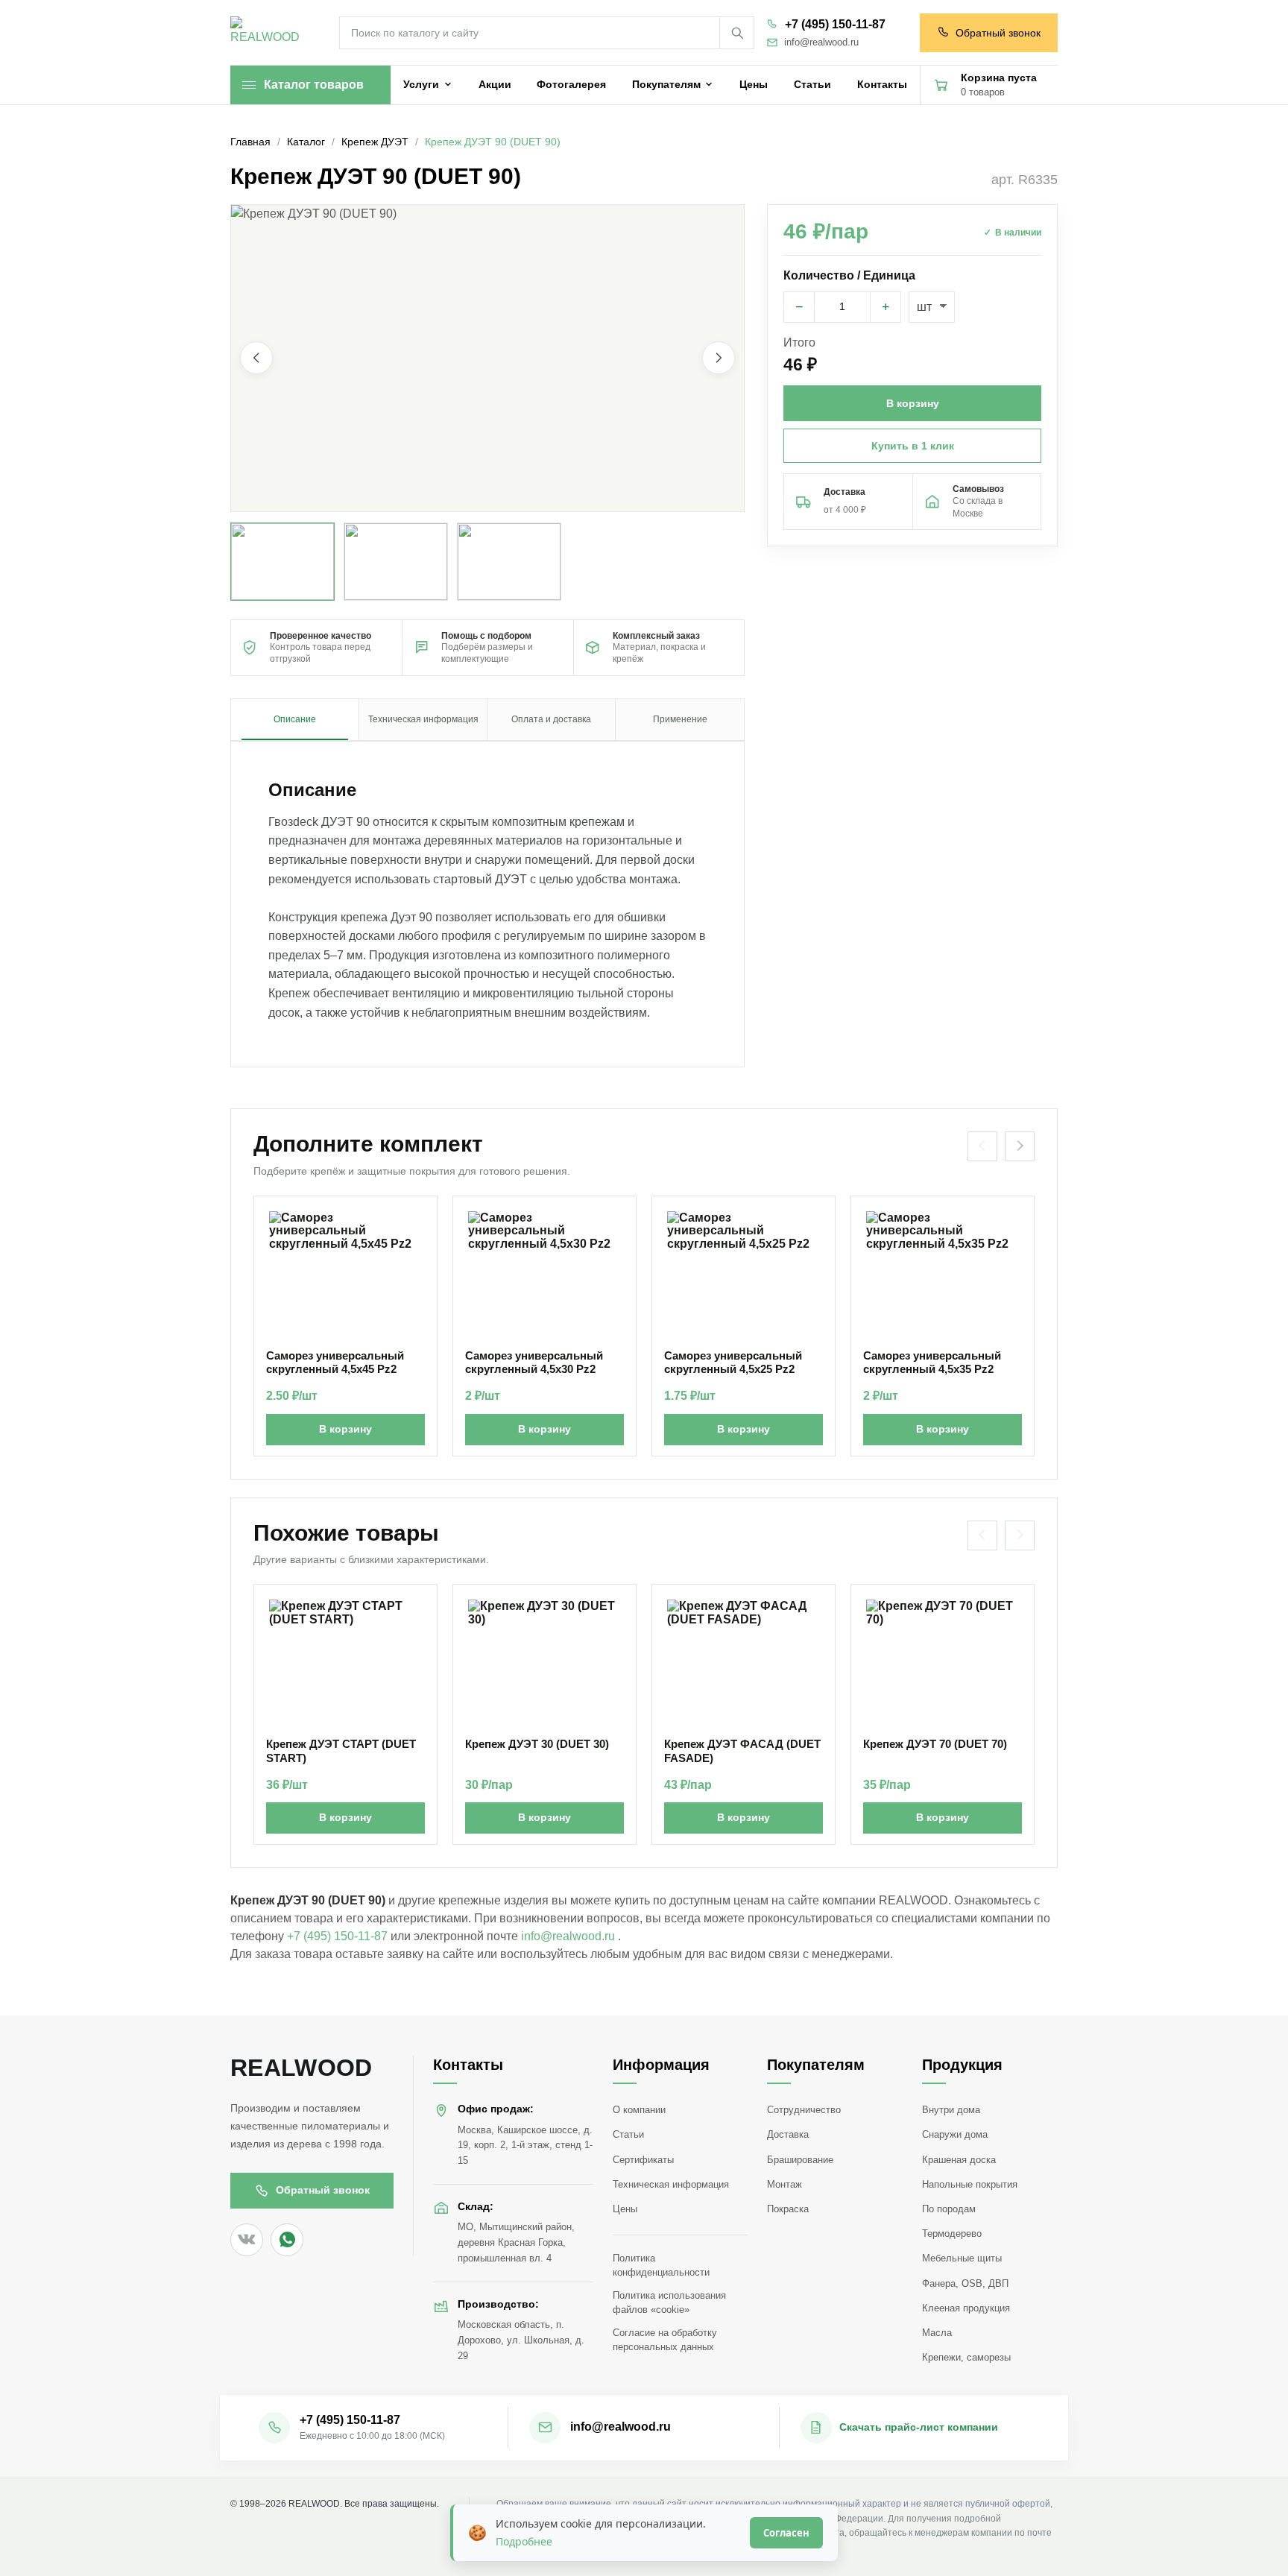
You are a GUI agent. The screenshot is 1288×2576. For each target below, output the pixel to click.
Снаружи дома (955, 2134)
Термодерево (952, 2234)
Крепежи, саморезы (966, 2357)
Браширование (800, 2160)
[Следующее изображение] (719, 359)
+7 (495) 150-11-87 (835, 24)
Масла (937, 2333)
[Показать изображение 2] (396, 562)
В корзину (345, 1429)
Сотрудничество (804, 2110)
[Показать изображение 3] (509, 562)
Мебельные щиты (962, 2258)
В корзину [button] (913, 403)
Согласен (786, 2533)
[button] (487, 358)
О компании (639, 2110)
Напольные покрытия (970, 2184)
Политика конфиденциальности (661, 2265)
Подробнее (524, 2541)
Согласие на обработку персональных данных (665, 2340)
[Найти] (736, 33)
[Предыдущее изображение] (256, 359)
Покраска (788, 2209)
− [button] (799, 307)
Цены (625, 2209)
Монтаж (785, 2184)
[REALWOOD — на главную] (268, 33)
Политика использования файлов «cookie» (669, 2302)
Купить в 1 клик (913, 446)
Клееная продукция (966, 2308)
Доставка (788, 2134)
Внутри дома (951, 2110)
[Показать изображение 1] (282, 562)
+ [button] (886, 307)
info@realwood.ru (821, 42)
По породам (949, 2209)
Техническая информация (671, 2184)
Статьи (628, 2134)
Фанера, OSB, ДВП (965, 2283)
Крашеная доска (959, 2160)
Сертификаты (643, 2160)
